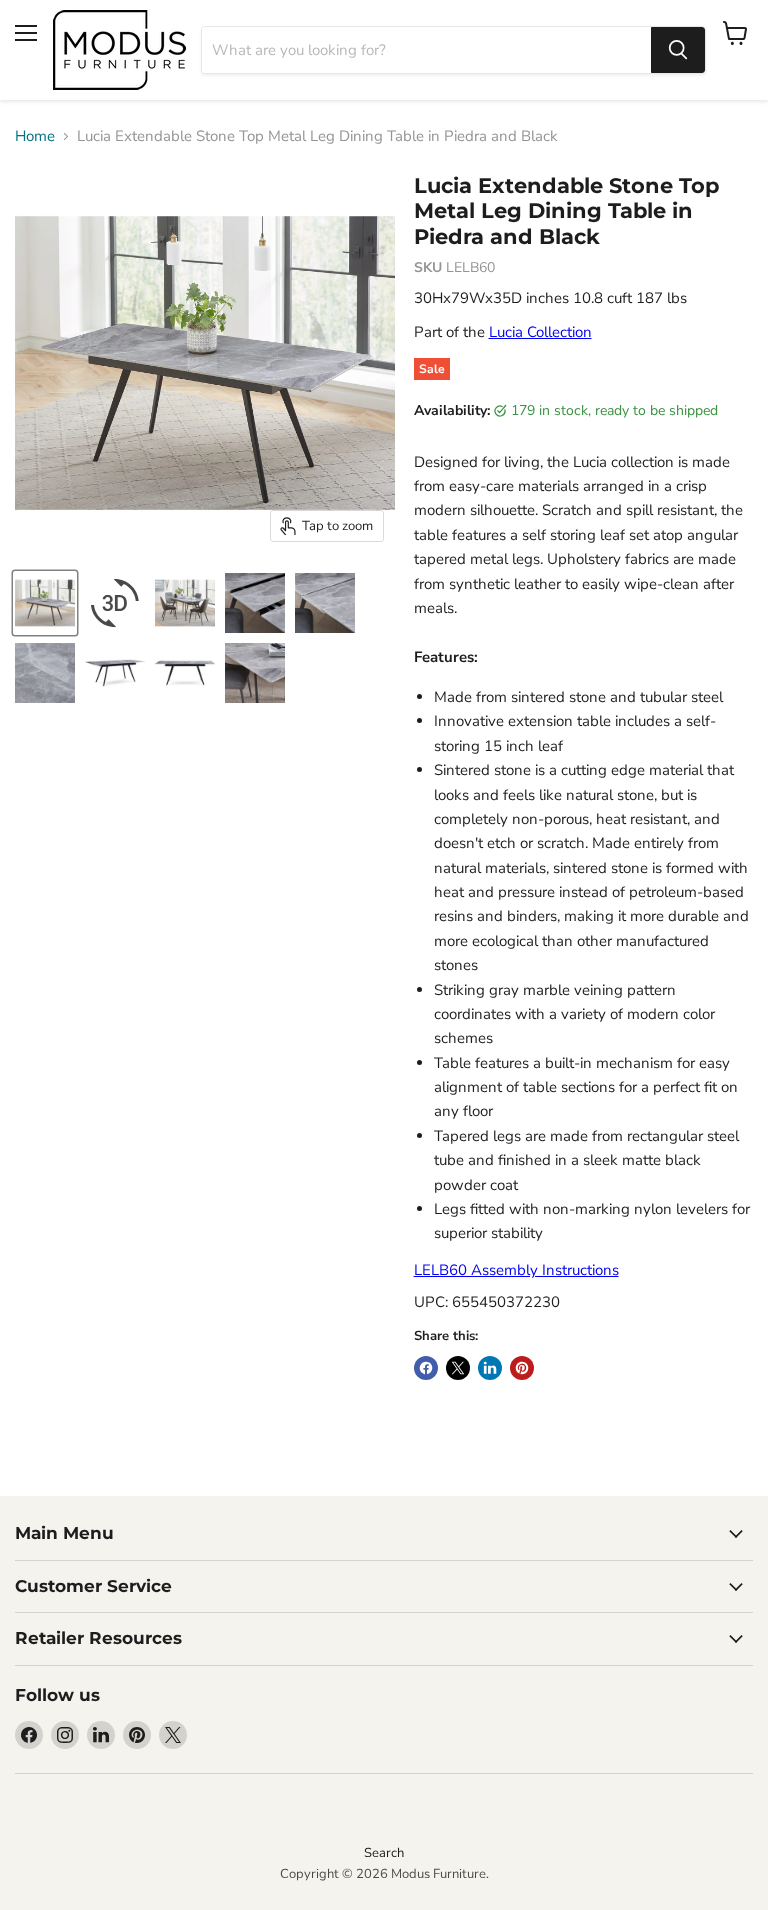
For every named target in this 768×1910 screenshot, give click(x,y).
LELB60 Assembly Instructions (516, 1270)
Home (35, 136)
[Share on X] (458, 1368)
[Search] (678, 50)
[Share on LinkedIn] (490, 1368)
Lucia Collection (540, 332)
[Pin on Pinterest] (522, 1368)
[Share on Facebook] (426, 1368)
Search (384, 1853)
